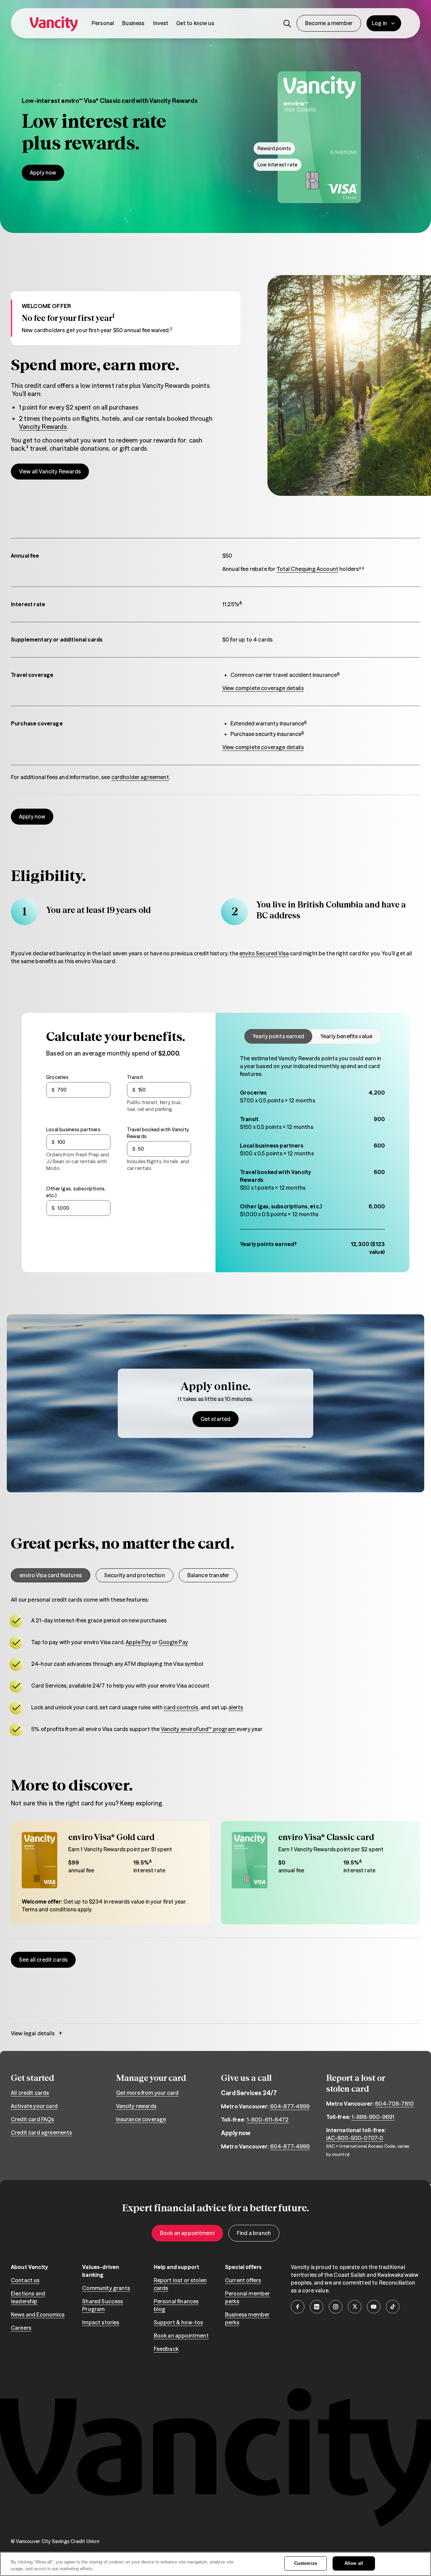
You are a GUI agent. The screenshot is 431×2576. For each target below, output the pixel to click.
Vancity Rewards (43, 427)
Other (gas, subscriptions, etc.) (76, 1192)
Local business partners (73, 1130)
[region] (215, 2564)
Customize (306, 2563)
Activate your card (34, 2106)
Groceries (57, 1077)
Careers (21, 2328)
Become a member (329, 23)
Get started (216, 1419)
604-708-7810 (394, 2104)
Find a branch (254, 2233)
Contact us (25, 2280)
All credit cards (30, 2093)
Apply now (43, 173)
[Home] (54, 23)
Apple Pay (138, 1642)
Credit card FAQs (33, 2119)
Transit (135, 1077)
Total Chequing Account (308, 569)
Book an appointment (187, 2233)
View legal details (37, 2033)
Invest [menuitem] (161, 23)
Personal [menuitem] (103, 23)
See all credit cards (43, 1960)
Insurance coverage (141, 2119)
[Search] (287, 23)
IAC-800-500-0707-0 (355, 2138)
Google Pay (173, 1642)
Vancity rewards (136, 2106)
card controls (181, 1707)
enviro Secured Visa (264, 953)
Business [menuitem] (133, 23)
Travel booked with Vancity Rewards (158, 1133)
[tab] (278, 1036)
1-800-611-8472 (268, 2120)
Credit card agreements (42, 2132)
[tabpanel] (312, 1155)
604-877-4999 (290, 2106)
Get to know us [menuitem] (195, 23)
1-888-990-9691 (373, 2117)
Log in (379, 23)
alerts (236, 1707)
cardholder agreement (140, 777)
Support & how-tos (179, 2322)
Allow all (354, 2563)
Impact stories (101, 2322)
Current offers (243, 2280)
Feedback (166, 2349)
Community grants (106, 2288)
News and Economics (38, 2314)
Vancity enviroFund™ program (198, 1729)
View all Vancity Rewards (50, 471)
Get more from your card (147, 2093)
